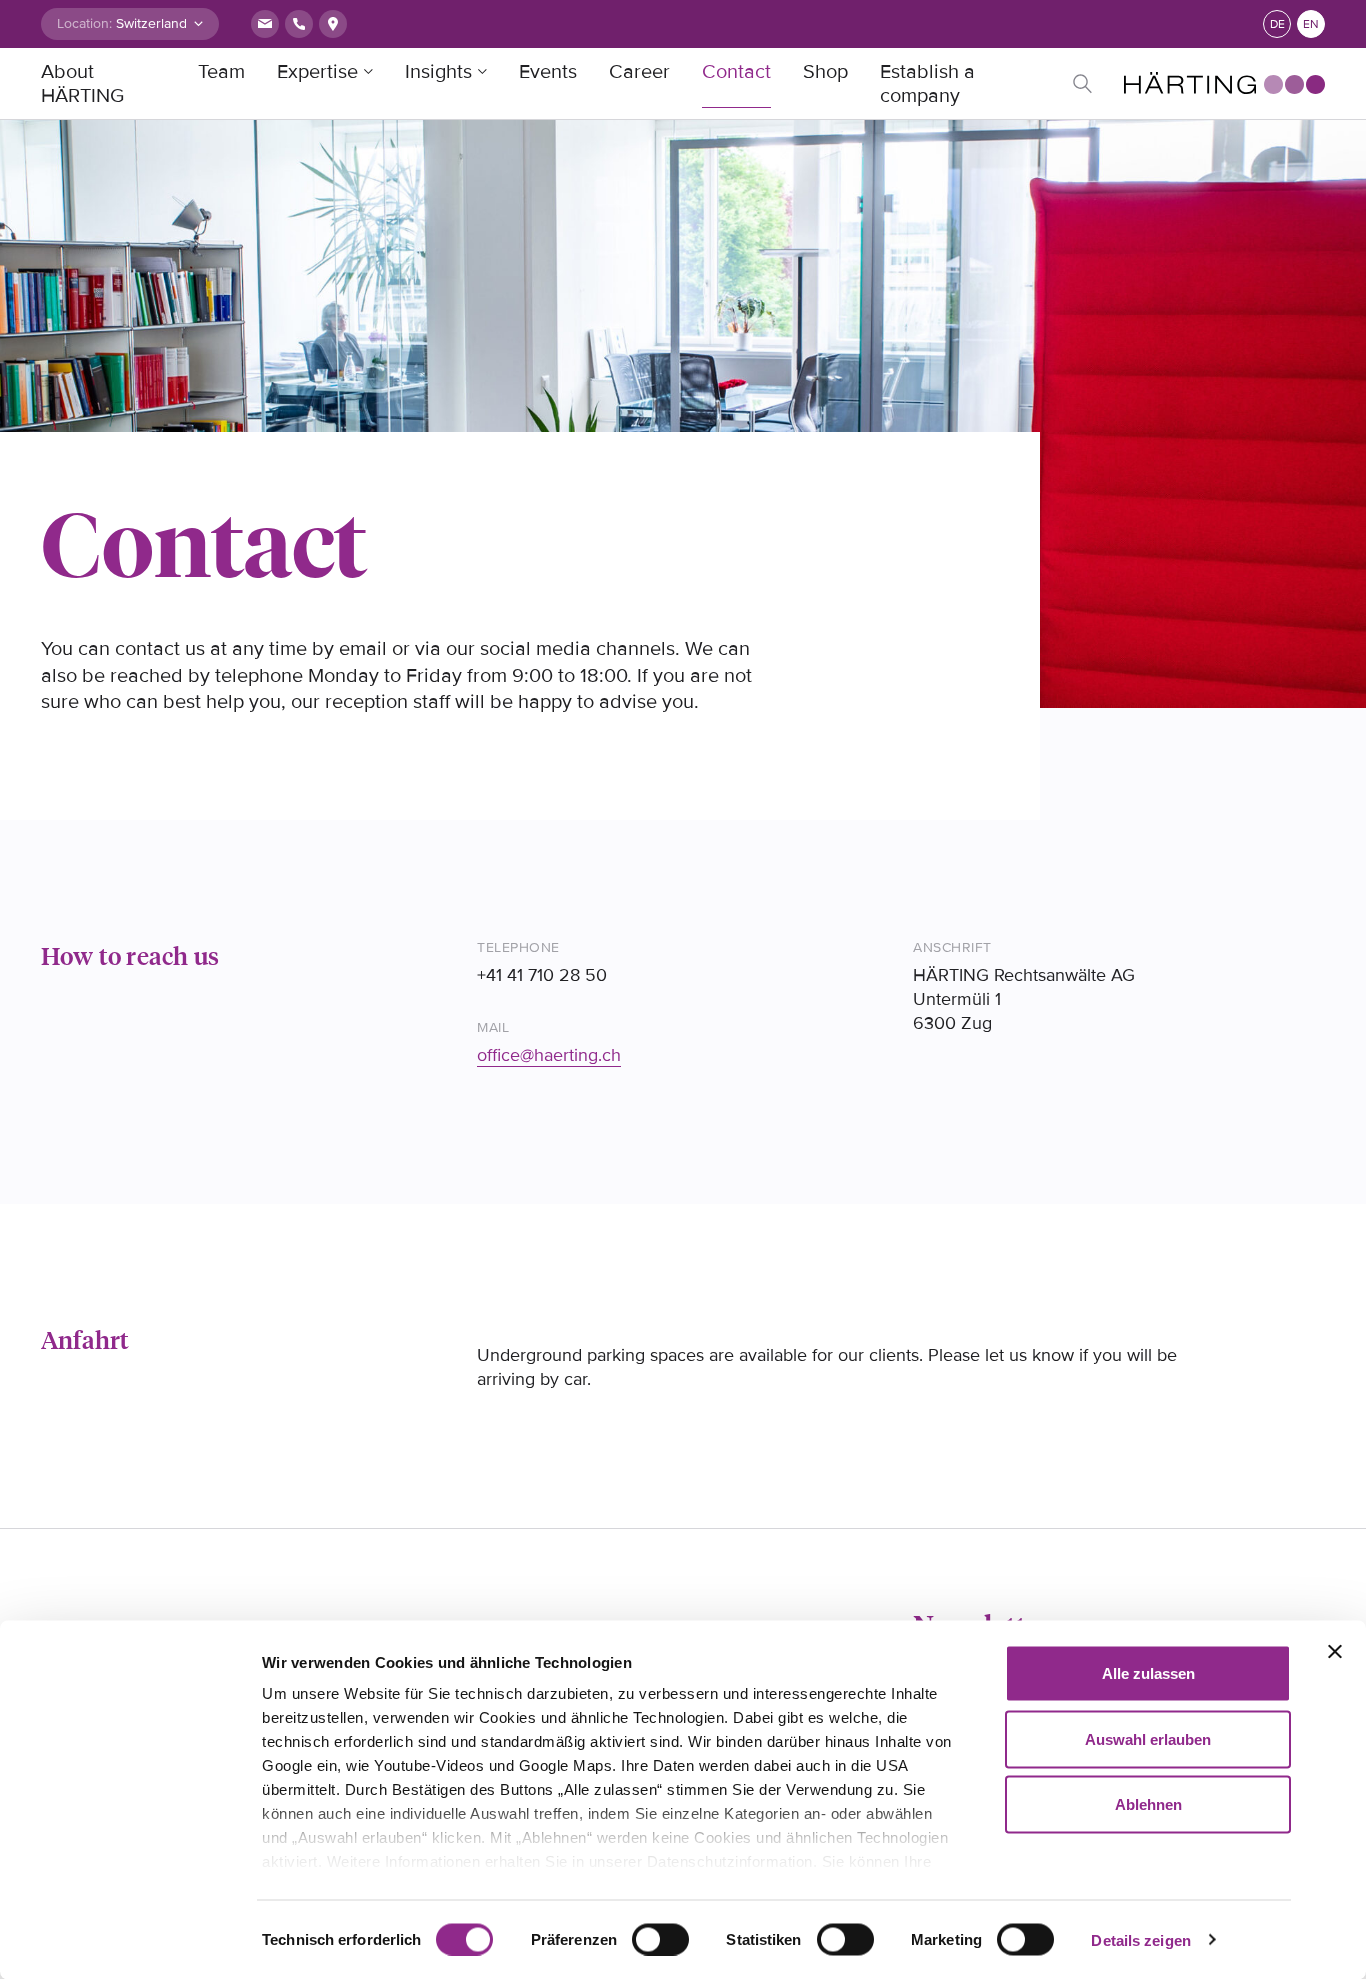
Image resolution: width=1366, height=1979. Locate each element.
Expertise (317, 72)
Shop (825, 72)
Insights (438, 72)
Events (548, 72)
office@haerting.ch (549, 1055)
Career (639, 72)
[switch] (660, 1939)
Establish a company (927, 84)
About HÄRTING (82, 84)
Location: (84, 23)
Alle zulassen (1148, 1673)
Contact (736, 72)
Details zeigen (1140, 1939)
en (1311, 24)
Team (221, 72)
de (1277, 24)
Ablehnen (1148, 1804)
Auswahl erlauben (1148, 1738)
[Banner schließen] (1335, 1652)
